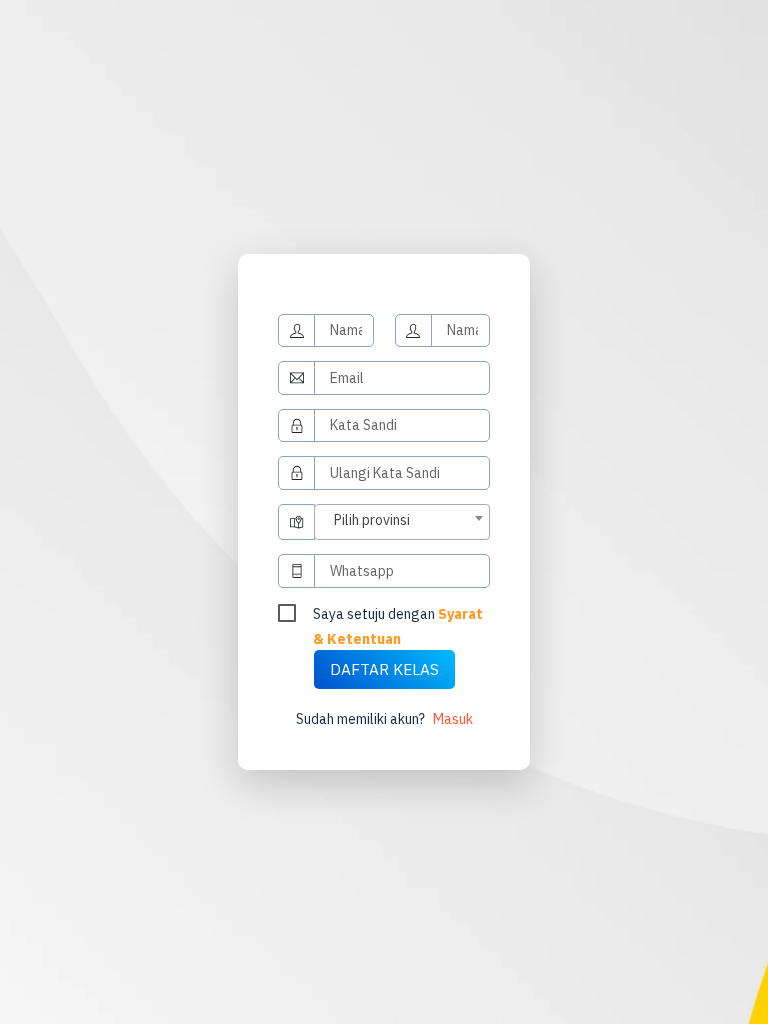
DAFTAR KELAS (384, 669)
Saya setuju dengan (398, 616)
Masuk (453, 719)
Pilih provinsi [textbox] (372, 520)
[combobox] (401, 522)
